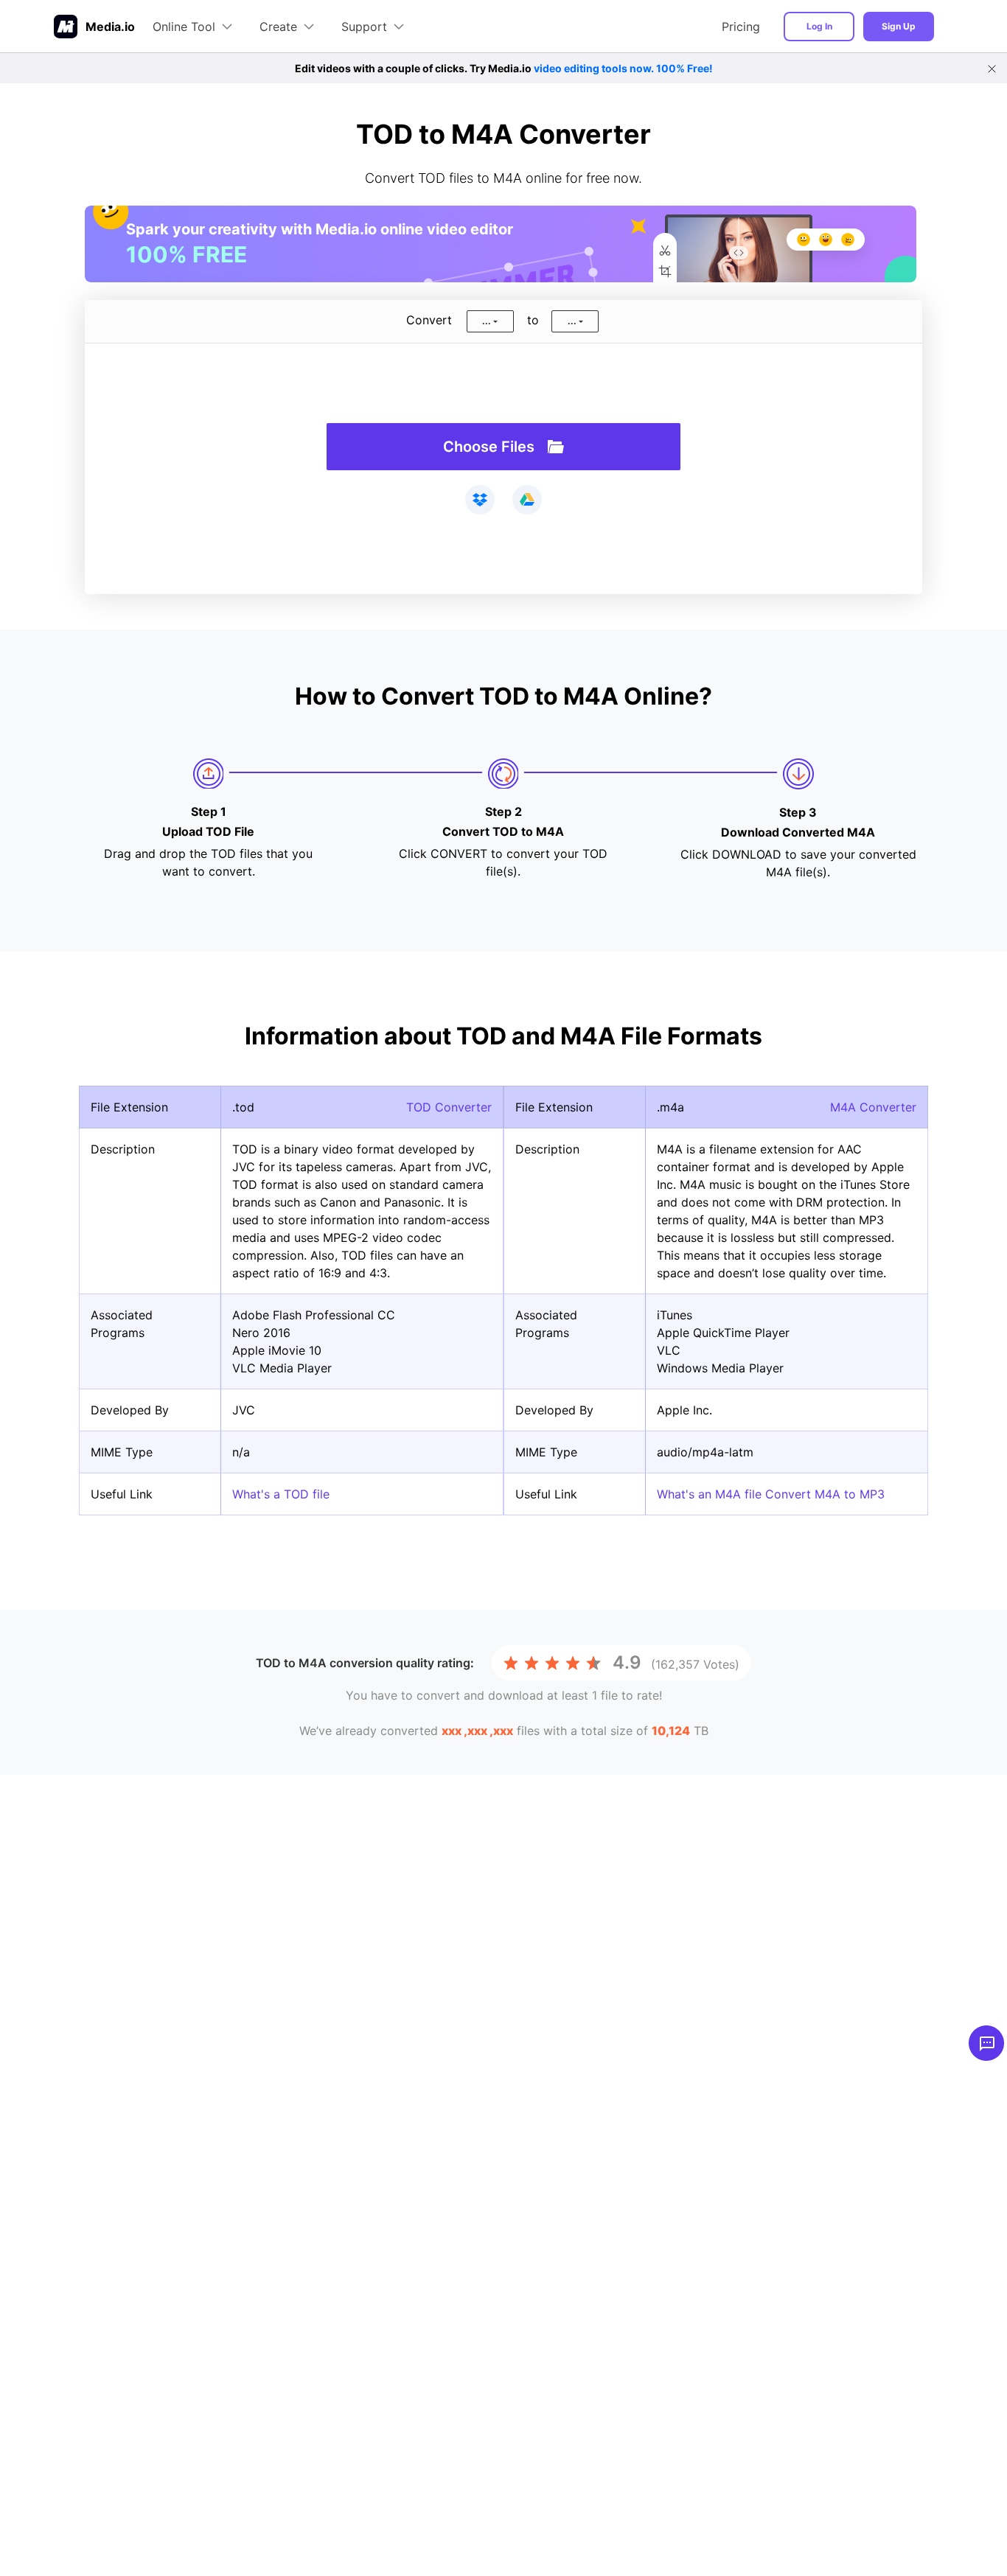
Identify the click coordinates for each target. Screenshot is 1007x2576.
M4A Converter (873, 1107)
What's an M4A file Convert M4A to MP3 (771, 1494)
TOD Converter (449, 1107)
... (487, 321)
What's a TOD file (281, 1494)
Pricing (741, 27)
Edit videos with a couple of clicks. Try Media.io (504, 68)
